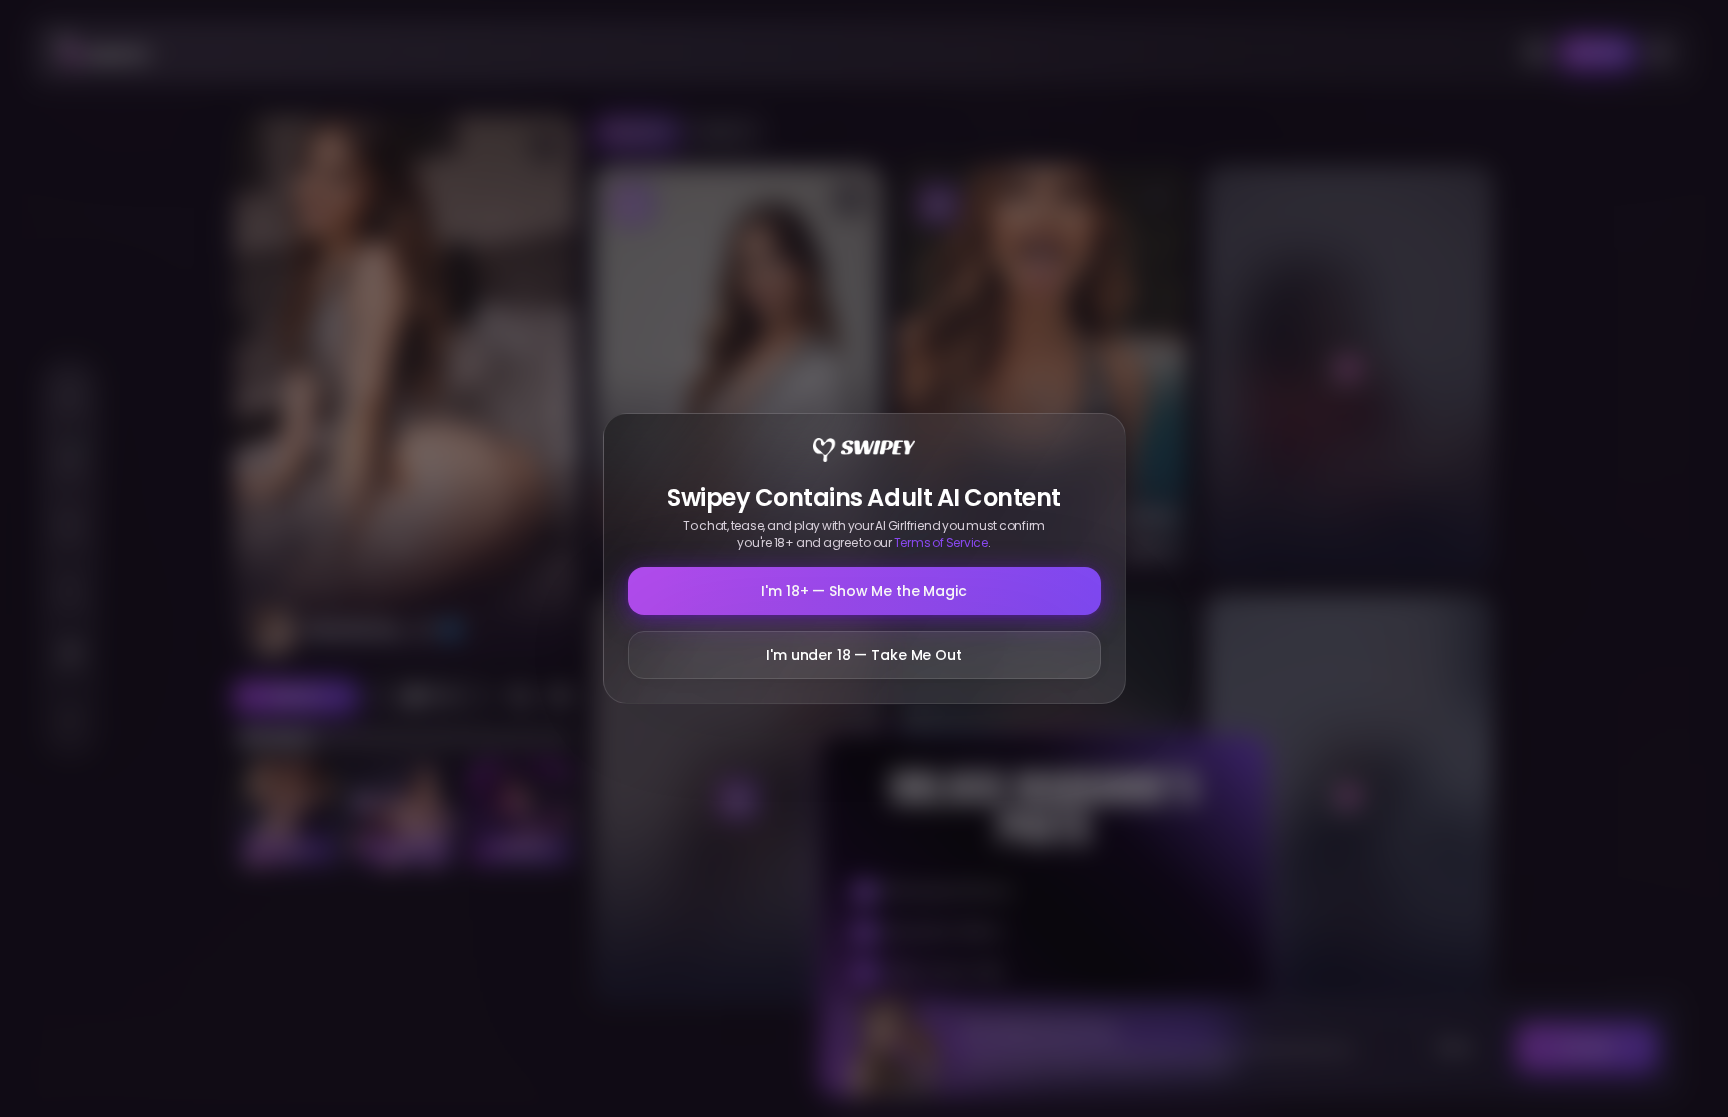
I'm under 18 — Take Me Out (863, 655)
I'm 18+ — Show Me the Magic (863, 591)
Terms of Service (941, 542)
